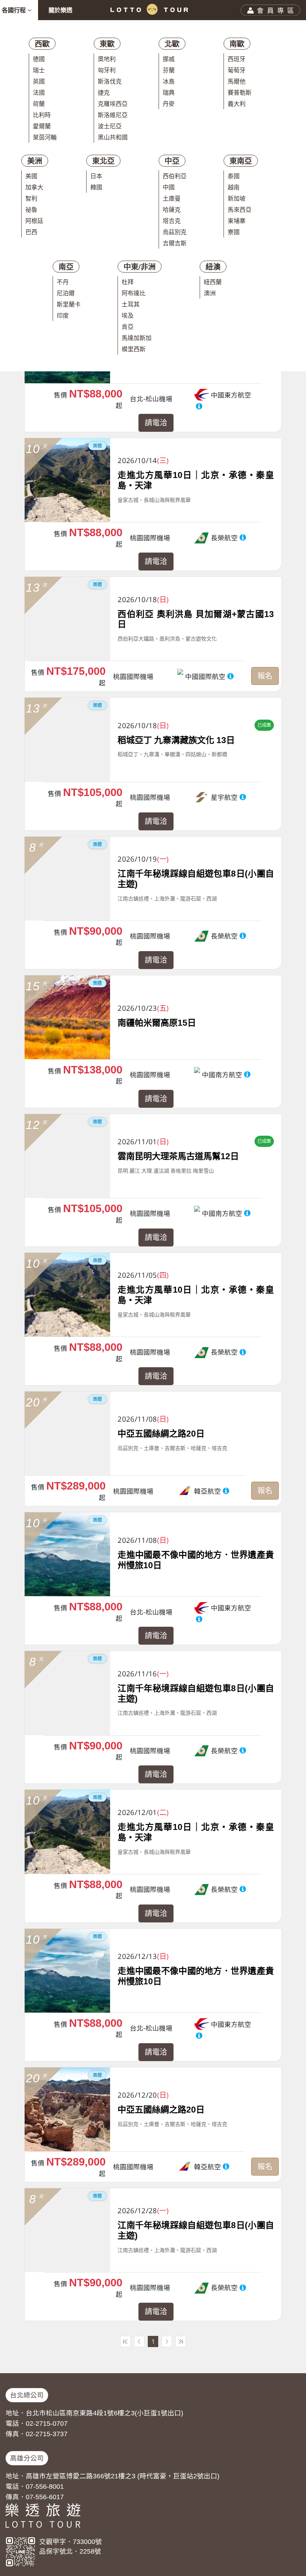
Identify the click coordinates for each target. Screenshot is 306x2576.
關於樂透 (60, 10)
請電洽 (156, 423)
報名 (265, 676)
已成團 (264, 725)
